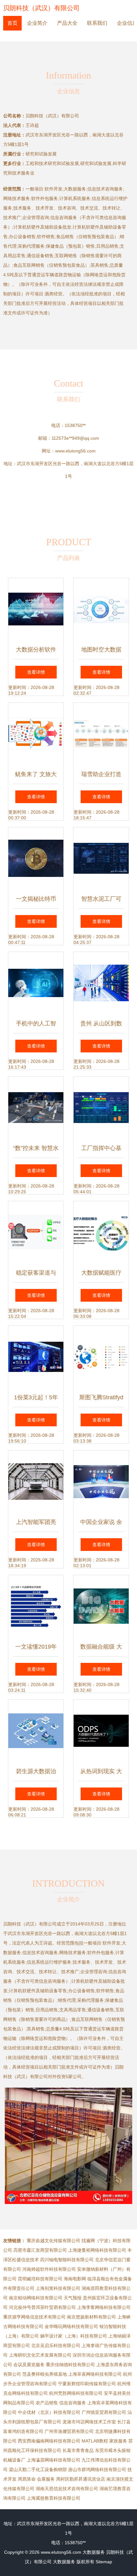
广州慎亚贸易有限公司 (104, 2412)
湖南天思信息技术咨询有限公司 (67, 2489)
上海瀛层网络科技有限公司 (54, 2460)
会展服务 (46, 2479)
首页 (12, 23)
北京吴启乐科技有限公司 (56, 2345)
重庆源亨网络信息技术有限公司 (34, 2317)
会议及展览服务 (29, 2365)
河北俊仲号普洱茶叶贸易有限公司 (42, 2307)
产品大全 (67, 23)
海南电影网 (75, 2279)
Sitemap (104, 2562)
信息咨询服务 (73, 2403)
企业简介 (37, 23)
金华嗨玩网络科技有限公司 (71, 2326)
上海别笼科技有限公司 (58, 2288)
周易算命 (27, 2479)
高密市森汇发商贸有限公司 (40, 2250)
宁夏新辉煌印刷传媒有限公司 (87, 2384)
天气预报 (73, 2298)
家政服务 (118, 2441)
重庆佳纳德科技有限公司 (70, 2365)
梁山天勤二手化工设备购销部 (38, 2469)
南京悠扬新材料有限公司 (91, 2317)
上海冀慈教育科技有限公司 (54, 2498)
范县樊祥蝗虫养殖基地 (45, 2374)
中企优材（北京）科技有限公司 (49, 2412)
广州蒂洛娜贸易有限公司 (69, 2431)
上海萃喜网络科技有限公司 (95, 2374)
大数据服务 (94, 2552)
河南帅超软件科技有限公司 (49, 2269)
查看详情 (36, 672)
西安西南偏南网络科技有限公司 (49, 2441)
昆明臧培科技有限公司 (40, 2279)
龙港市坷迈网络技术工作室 (89, 2422)
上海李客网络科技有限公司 (104, 2307)
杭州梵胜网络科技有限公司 (76, 2393)
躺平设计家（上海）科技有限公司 (74, 2336)
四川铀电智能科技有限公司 (67, 2260)
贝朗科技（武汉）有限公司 (41, 8)
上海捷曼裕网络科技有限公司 (97, 2250)
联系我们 (97, 23)
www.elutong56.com (75, 451)
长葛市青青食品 (78, 2450)
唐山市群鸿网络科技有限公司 (97, 2469)
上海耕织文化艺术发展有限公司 (40, 2355)
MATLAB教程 (95, 2441)
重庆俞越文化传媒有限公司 (54, 2241)
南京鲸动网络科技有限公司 (36, 2298)
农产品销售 (47, 2403)
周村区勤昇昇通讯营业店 (81, 2479)
